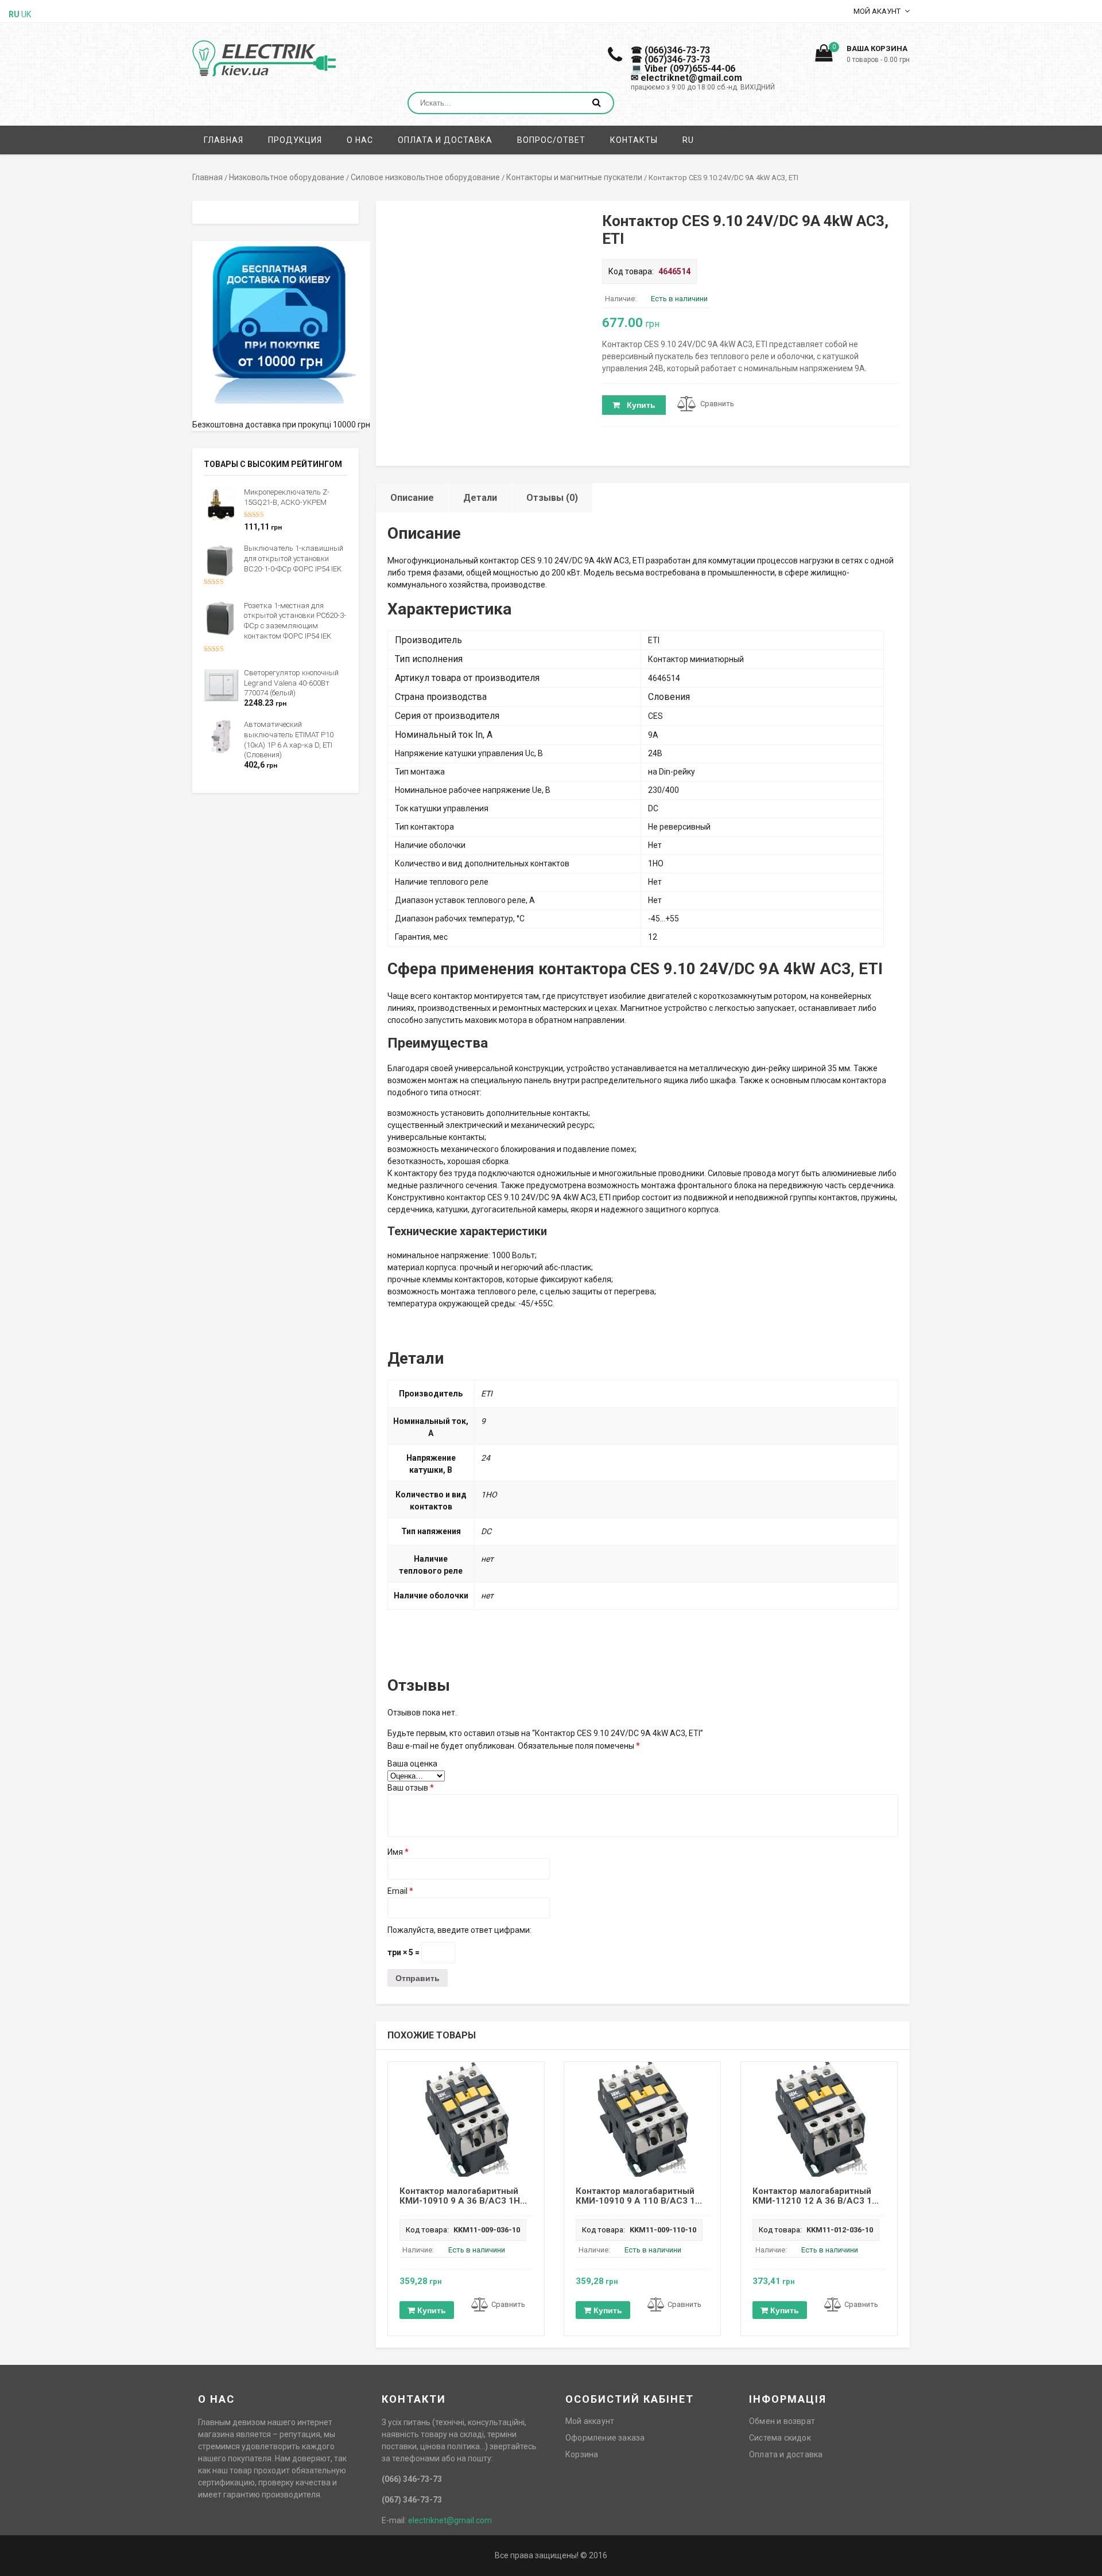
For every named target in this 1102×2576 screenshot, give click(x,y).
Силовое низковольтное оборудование (425, 177)
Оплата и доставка (445, 140)
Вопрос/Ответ (551, 140)
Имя (398, 1852)
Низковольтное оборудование (287, 177)
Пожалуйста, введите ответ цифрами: (459, 1930)
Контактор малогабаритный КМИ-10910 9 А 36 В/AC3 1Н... (463, 2196)
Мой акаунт (877, 11)
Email (400, 1891)
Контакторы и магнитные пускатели (574, 177)
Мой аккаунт (590, 2421)
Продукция (295, 140)
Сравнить (717, 404)
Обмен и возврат (782, 2421)
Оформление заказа (605, 2438)
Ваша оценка (412, 1764)
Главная (224, 140)
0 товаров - (878, 60)
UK (26, 14)
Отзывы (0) (552, 498)
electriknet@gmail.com (450, 2520)
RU (688, 140)
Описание (412, 498)
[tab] (412, 498)
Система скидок (780, 2438)
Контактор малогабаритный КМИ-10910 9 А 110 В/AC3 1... (639, 2196)
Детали (480, 498)
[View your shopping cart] (824, 56)
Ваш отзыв (411, 1788)
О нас (360, 140)
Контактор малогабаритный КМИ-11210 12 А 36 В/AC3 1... (816, 2196)
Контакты (634, 140)
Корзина (582, 2454)
